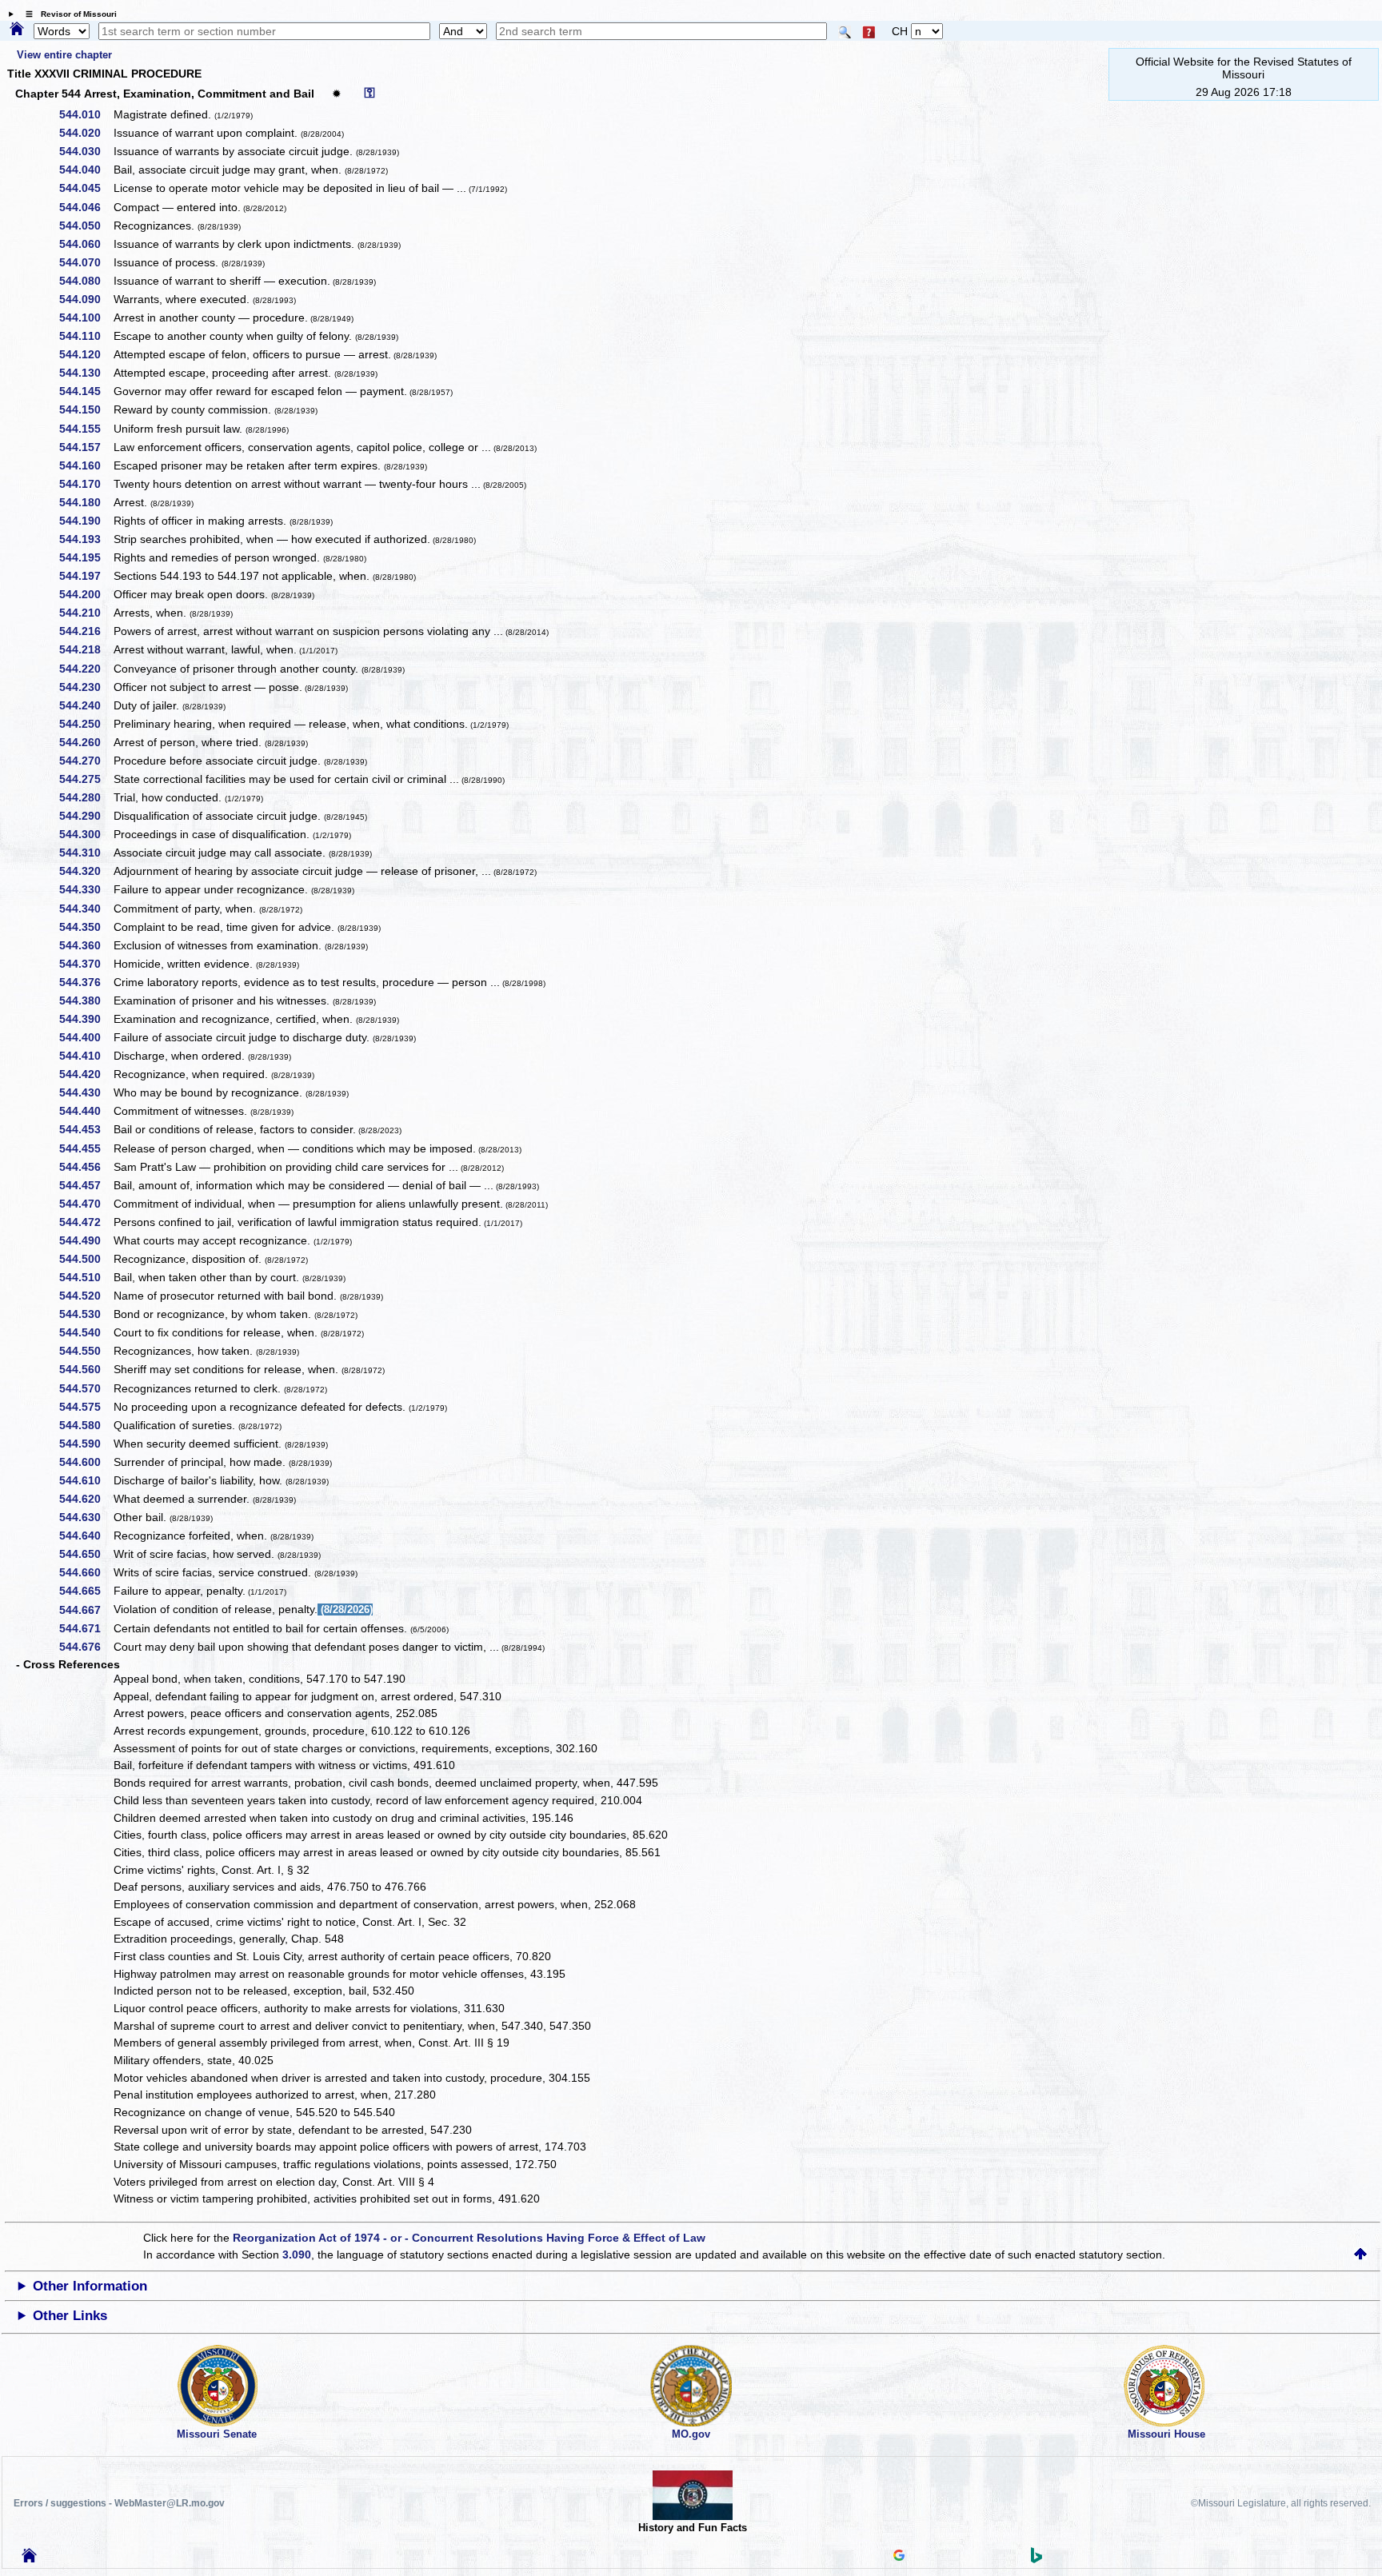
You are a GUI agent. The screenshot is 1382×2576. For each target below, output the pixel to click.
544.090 (86, 299)
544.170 (86, 484)
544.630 (86, 1517)
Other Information (90, 2286)
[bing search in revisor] (1036, 2559)
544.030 (86, 151)
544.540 (86, 1332)
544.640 (86, 1536)
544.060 (86, 244)
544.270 (86, 761)
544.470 (86, 1204)
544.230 (86, 687)
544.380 (86, 1000)
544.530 (86, 1314)
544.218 (86, 649)
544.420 (86, 1074)
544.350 (86, 927)
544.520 (86, 1296)
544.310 (86, 853)
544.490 (86, 1240)
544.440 (86, 1111)
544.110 (86, 336)
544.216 (86, 631)
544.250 (86, 724)
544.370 (86, 964)
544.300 (86, 834)
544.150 (86, 409)
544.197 (86, 576)
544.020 (86, 133)
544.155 (86, 429)
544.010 (86, 114)
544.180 (86, 502)
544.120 (86, 354)
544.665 (86, 1591)
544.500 (86, 1259)
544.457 (86, 1185)
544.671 (86, 1628)
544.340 (86, 909)
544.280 (86, 797)
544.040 (86, 170)
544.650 (86, 1554)
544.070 (86, 262)
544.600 (86, 1462)
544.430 (86, 1092)
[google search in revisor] (899, 2557)
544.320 (86, 871)
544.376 (86, 982)
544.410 (86, 1056)
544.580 (86, 1425)
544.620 (86, 1499)
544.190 (86, 521)
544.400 (86, 1037)
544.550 (86, 1351)
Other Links (70, 2316)
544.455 (86, 1148)
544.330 (86, 889)
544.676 (86, 1647)
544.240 (86, 705)
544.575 (86, 1407)
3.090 (297, 2254)
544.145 (86, 391)
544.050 (86, 226)
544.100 (86, 318)
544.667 (86, 1610)
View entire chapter (64, 55)
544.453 (86, 1129)
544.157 (86, 447)
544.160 (86, 465)
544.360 (86, 945)
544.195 (86, 557)
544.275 (86, 779)
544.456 (86, 1167)
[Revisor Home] (30, 2558)
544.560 (86, 1369)
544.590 (86, 1444)
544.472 (86, 1222)
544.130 (86, 373)
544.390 (86, 1019)
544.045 (86, 188)
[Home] (17, 30)
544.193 (86, 539)
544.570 (86, 1388)
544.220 (86, 669)
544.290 (86, 816)
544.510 (86, 1277)
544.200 (86, 594)
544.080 (86, 281)
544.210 (86, 613)
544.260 (86, 742)
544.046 (86, 207)
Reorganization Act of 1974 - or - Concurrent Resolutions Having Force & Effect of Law (469, 2238)
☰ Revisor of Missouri (67, 14)
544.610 (86, 1480)
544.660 (86, 1572)
